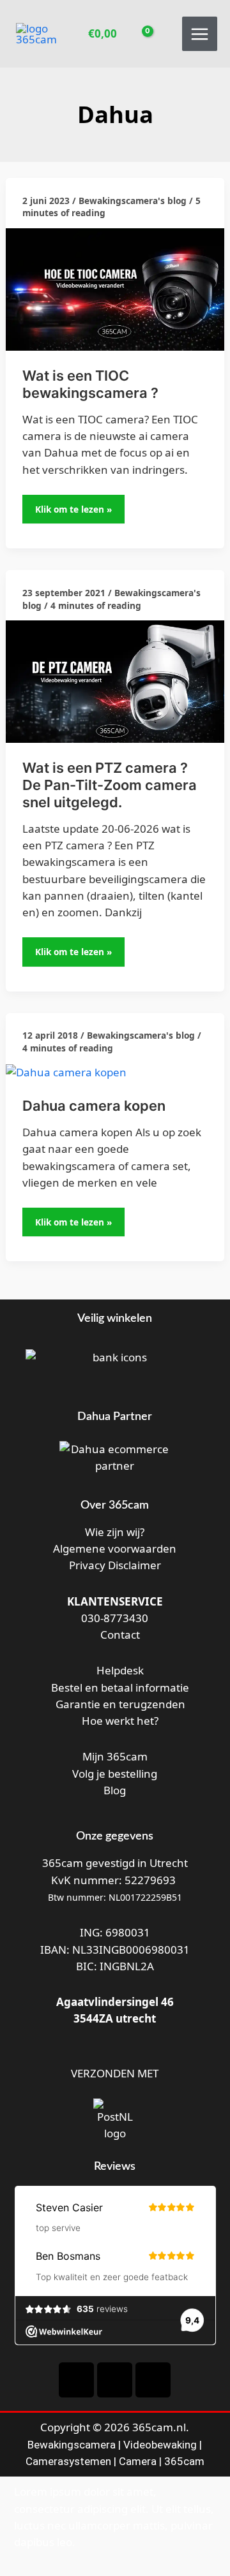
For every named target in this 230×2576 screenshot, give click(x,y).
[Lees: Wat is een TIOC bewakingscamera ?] (115, 289)
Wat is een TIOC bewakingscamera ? (90, 384)
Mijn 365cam (115, 1756)
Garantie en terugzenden (120, 1704)
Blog (115, 1790)
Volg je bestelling (115, 1774)
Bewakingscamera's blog (133, 201)
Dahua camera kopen (94, 1106)
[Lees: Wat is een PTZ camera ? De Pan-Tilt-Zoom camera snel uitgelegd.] (115, 681)
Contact (119, 1635)
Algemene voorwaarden (115, 1548)
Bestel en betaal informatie (120, 1687)
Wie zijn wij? (115, 1532)
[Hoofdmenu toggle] (200, 34)
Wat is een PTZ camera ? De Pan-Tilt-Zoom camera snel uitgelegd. (110, 785)
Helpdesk (119, 1670)
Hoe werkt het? (120, 1721)
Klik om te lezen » (74, 505)
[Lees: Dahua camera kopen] (66, 1072)
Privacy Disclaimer (115, 1565)
